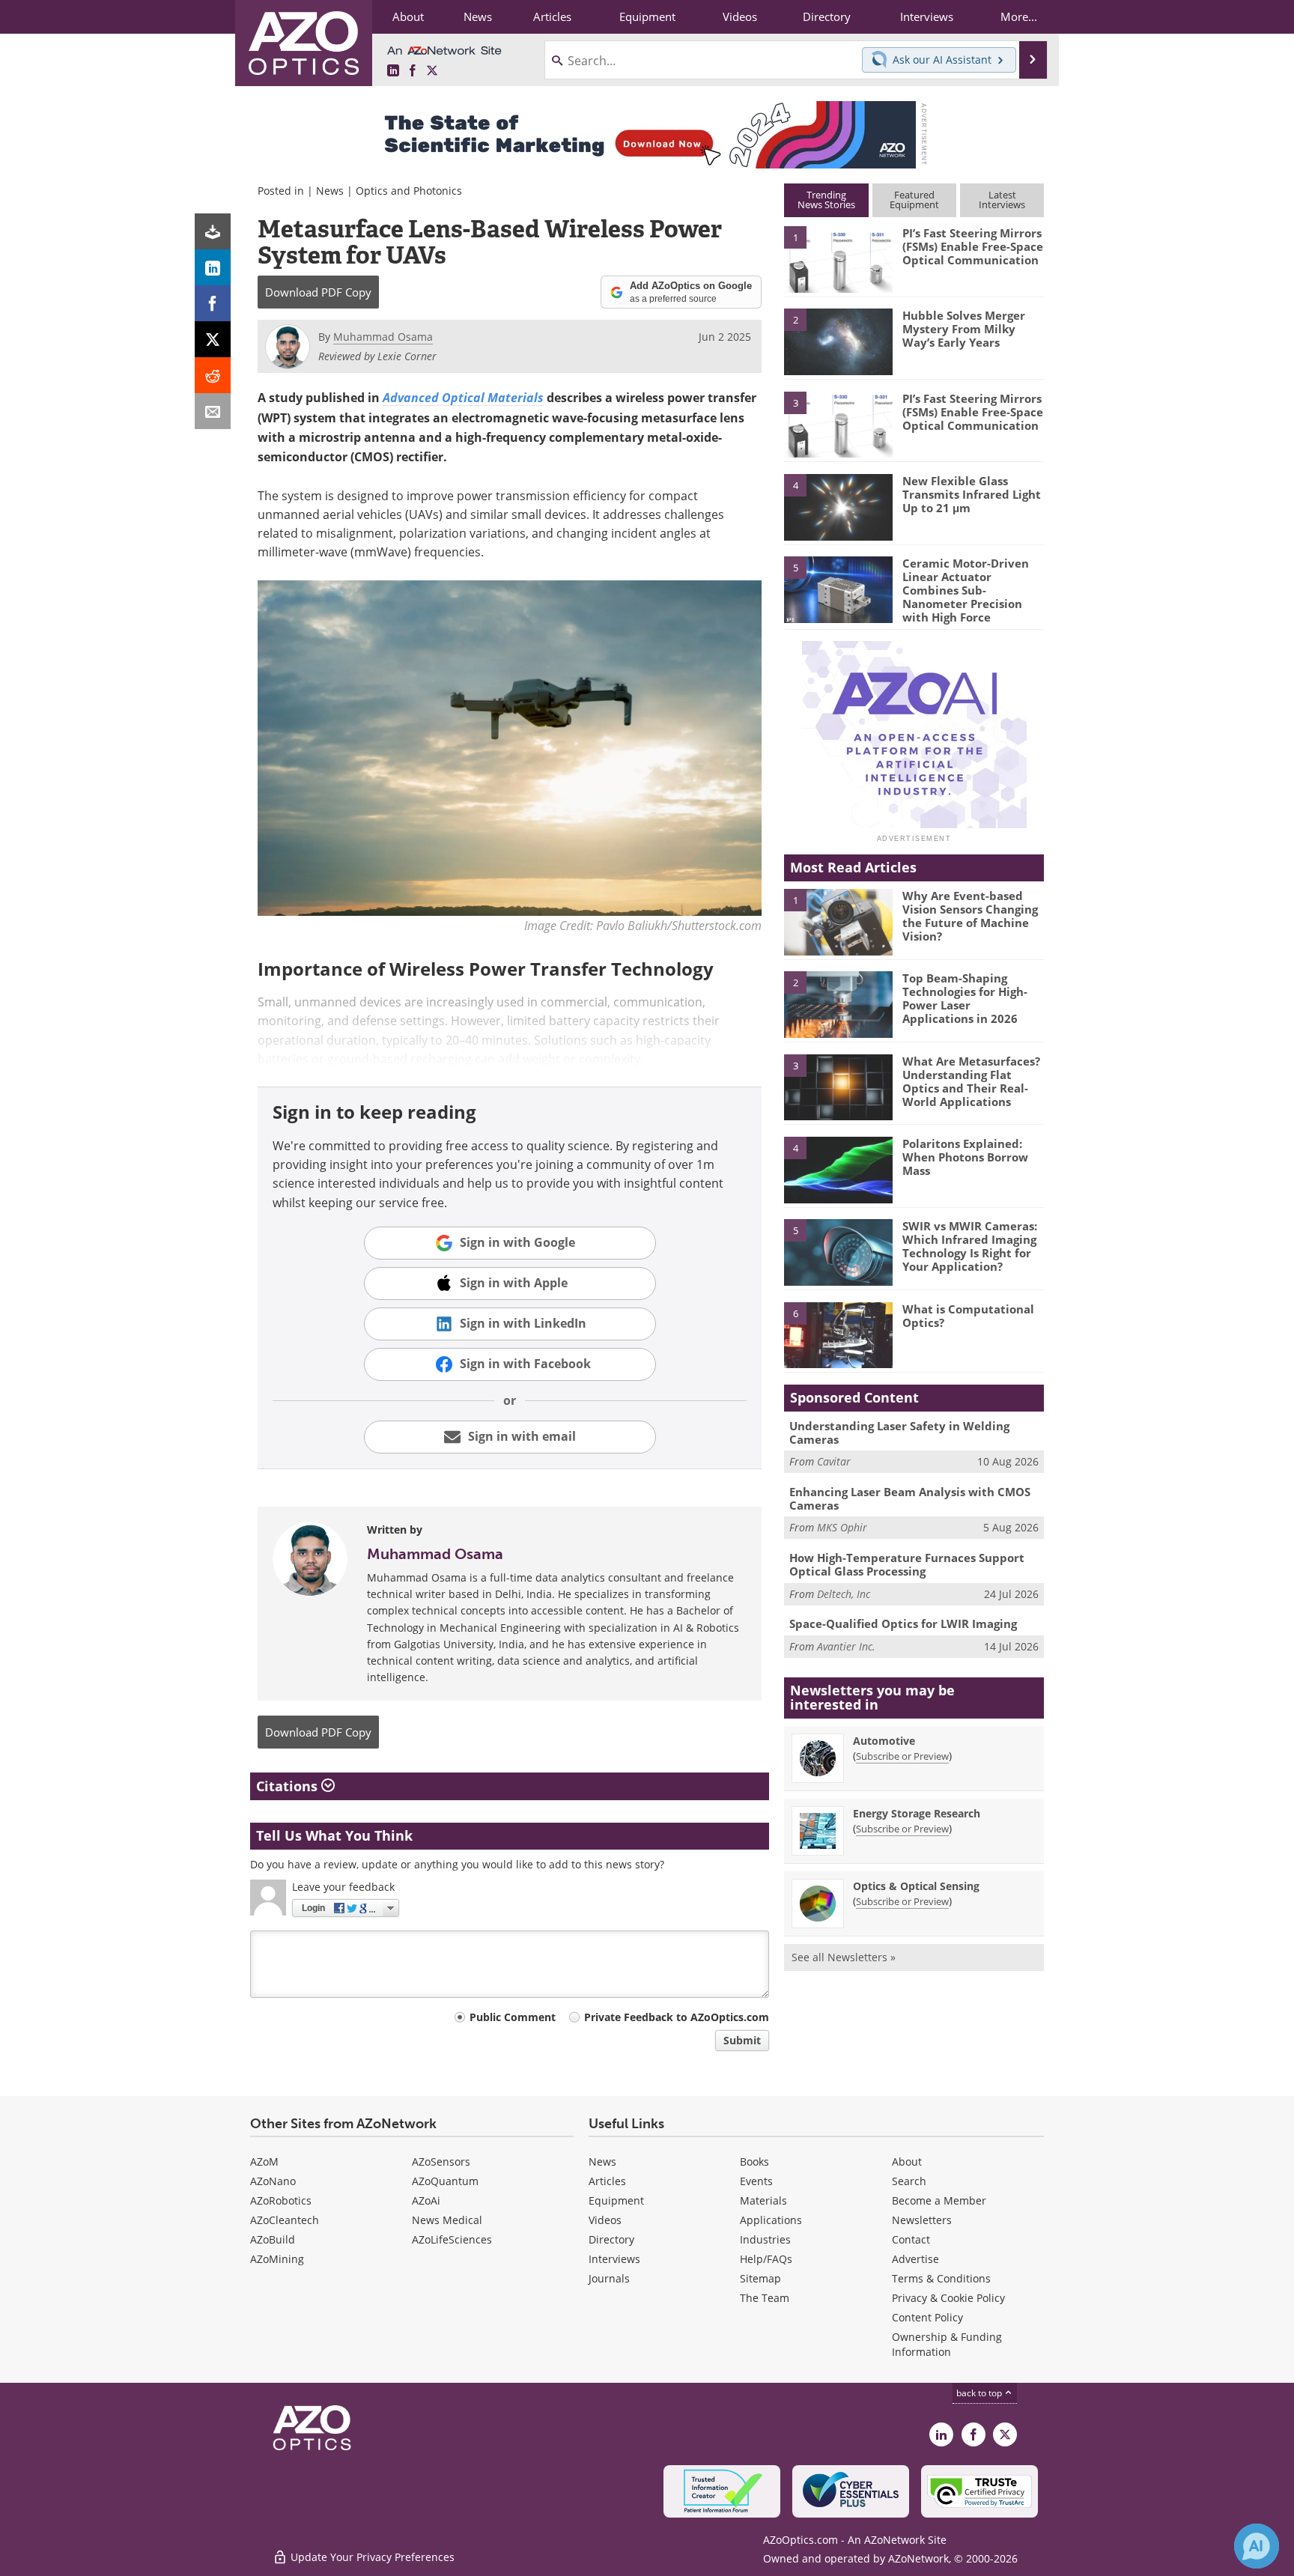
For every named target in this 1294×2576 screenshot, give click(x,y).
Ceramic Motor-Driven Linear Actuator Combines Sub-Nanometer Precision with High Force (966, 590)
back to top (980, 2393)
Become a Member (939, 2200)
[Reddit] (213, 375)
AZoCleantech (285, 2220)
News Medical (447, 2220)
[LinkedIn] (213, 267)
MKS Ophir (842, 1527)
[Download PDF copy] (213, 231)
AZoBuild (273, 2239)
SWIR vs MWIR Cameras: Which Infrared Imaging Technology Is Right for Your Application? (970, 1246)
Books (754, 2162)
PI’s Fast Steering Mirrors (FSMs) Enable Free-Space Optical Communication (973, 246)
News (330, 191)
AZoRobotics (281, 2200)
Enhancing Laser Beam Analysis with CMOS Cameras (910, 1498)
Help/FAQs (766, 2259)
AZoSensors (441, 2162)
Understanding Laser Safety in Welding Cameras (899, 1433)
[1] (838, 258)
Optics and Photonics (409, 191)
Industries (765, 2239)
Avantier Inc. (846, 1646)
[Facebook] (213, 303)
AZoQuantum (445, 2181)
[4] (838, 506)
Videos (605, 2220)
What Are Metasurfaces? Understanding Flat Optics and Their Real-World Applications (971, 1081)
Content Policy (927, 2317)
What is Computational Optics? (968, 1316)
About (907, 2162)
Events (756, 2181)
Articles (607, 2181)
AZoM (264, 2162)
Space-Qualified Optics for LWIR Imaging (903, 1623)
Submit (742, 2040)
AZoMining (277, 2259)
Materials (763, 2200)
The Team (765, 2298)
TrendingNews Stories (826, 200)
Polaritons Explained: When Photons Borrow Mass (965, 1157)
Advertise (915, 2259)
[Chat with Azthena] (1257, 2546)
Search (909, 2181)
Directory (611, 2239)
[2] (838, 341)
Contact (911, 2239)
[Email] (213, 411)
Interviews (614, 2259)
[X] (213, 339)
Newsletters (922, 2220)
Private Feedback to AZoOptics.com (677, 2017)
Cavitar (834, 1461)
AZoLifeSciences (452, 2239)
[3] (838, 423)
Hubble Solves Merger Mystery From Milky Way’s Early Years (964, 329)
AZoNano (273, 2181)
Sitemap (760, 2278)
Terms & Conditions (941, 2278)
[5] (838, 589)
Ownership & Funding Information (947, 2344)
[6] (838, 1334)
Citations (289, 1786)
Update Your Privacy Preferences (371, 2557)
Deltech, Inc (844, 1594)
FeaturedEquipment (914, 200)
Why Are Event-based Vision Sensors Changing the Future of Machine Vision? (970, 916)
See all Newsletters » (844, 1957)
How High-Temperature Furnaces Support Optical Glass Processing (907, 1564)
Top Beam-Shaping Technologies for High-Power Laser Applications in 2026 (965, 998)
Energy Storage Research (917, 1813)
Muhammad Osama (435, 1554)
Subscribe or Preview (902, 1756)
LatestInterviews (1002, 200)
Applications (771, 2220)
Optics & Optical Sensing (916, 1886)
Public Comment (513, 2017)
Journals (609, 2278)
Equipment (616, 2200)
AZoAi (426, 2200)
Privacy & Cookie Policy (948, 2298)
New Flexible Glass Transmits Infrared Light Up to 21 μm (972, 494)
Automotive (884, 1741)
